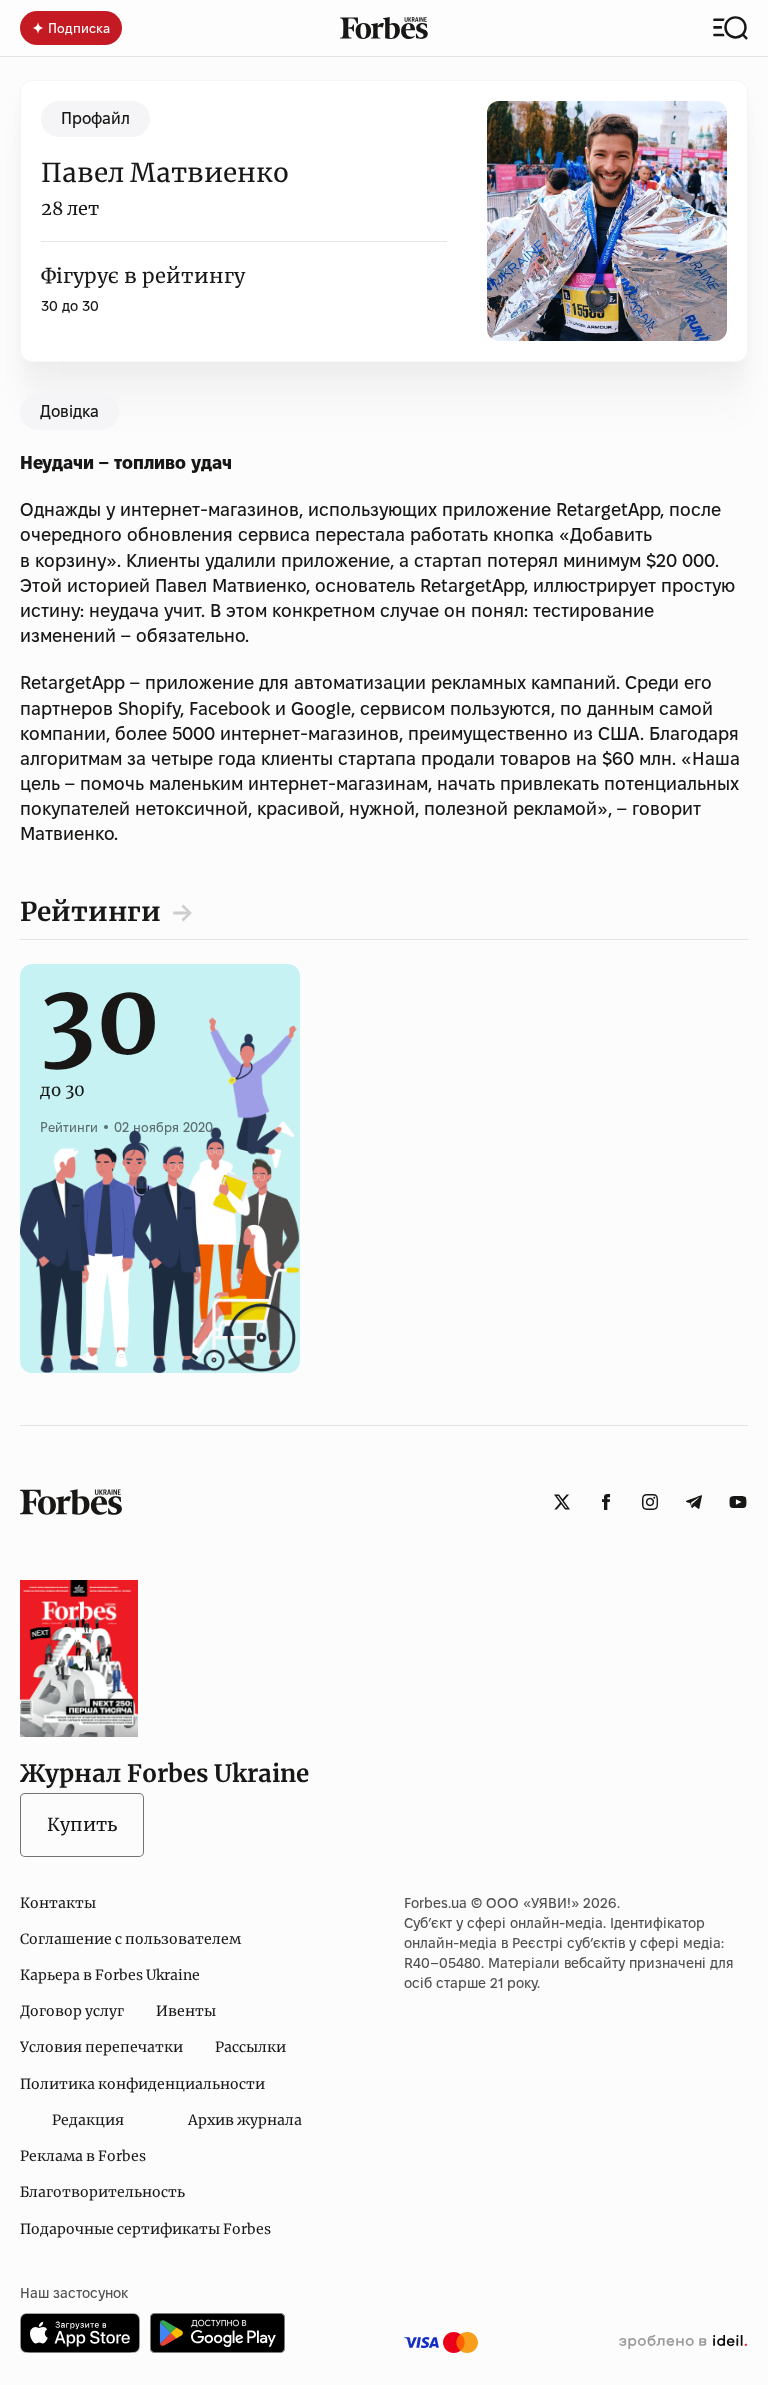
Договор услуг (72, 2011)
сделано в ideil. (683, 2342)
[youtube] (738, 1502)
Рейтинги (90, 911)
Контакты (58, 1903)
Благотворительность (102, 2192)
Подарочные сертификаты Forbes (145, 2229)
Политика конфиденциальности (142, 2084)
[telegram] (694, 1502)
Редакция (88, 2120)
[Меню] (730, 28)
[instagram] (650, 1502)
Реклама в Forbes (83, 2156)
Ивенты (186, 2011)
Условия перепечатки (101, 2047)
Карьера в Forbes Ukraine (110, 1975)
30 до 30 (70, 306)
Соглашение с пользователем (130, 1939)
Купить (82, 1824)
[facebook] (606, 1502)
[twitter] (562, 1502)
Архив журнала (245, 2120)
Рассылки (250, 2047)
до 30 (100, 1069)
